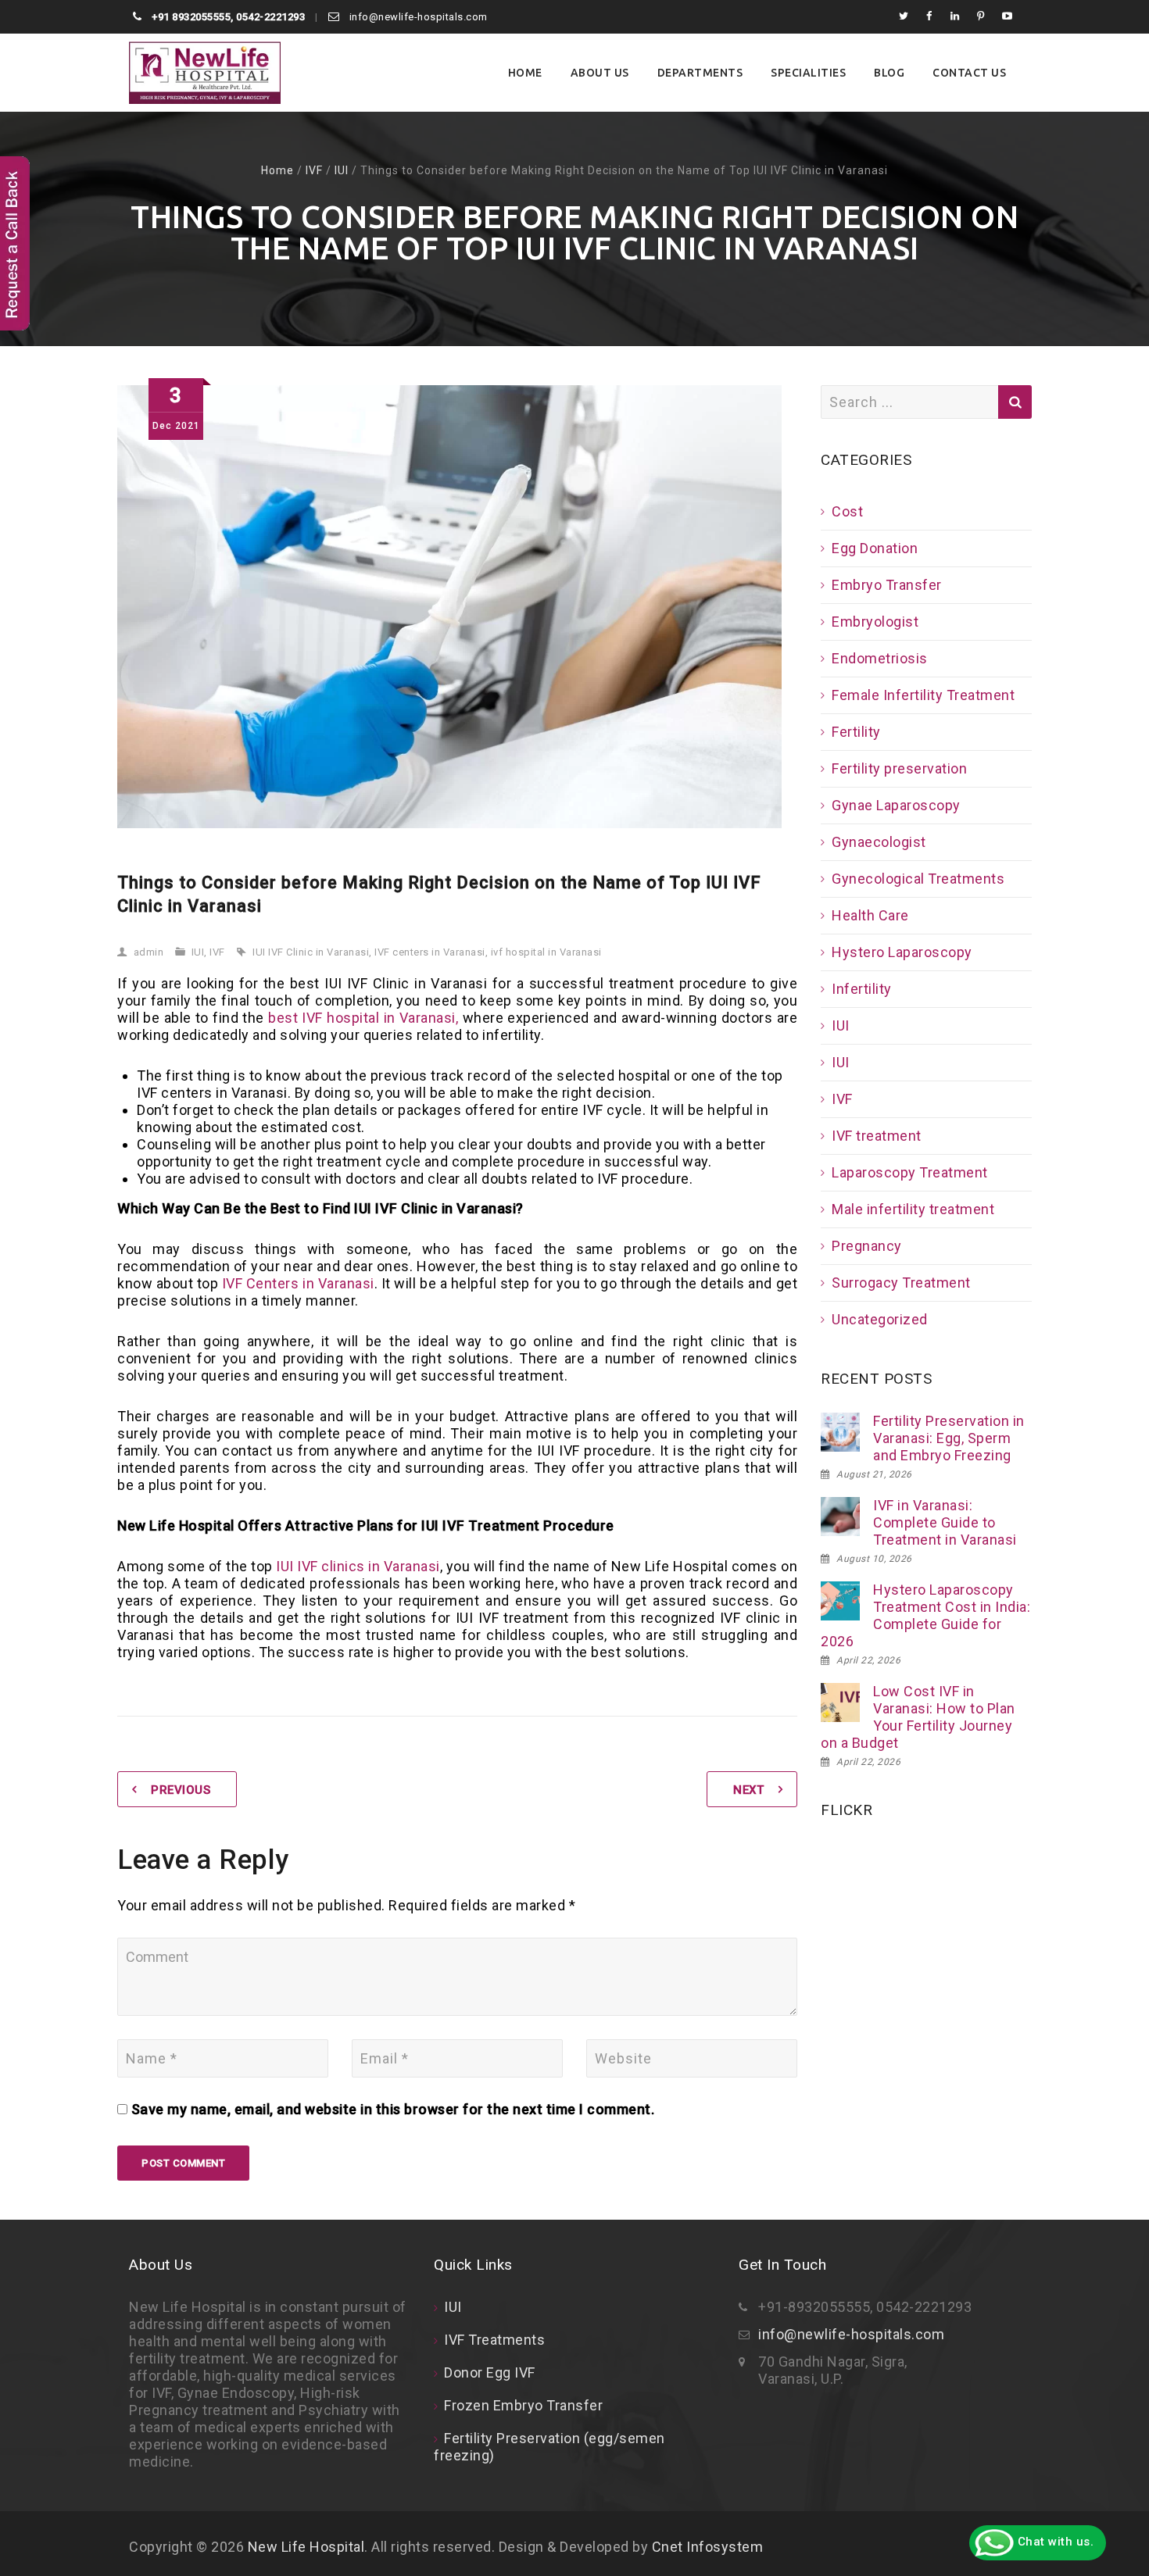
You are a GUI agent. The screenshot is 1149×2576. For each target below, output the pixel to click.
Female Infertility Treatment (923, 695)
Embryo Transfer (887, 585)
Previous (181, 1790)
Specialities (808, 73)
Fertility (856, 732)
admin (149, 952)
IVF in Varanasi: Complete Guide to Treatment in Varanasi (945, 1522)
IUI (342, 170)
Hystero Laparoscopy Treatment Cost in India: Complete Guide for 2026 (925, 1615)
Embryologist (875, 622)
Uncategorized (880, 1319)
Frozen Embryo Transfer (523, 2405)
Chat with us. (1054, 2542)
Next (748, 1790)
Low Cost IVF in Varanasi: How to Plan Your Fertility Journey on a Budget (918, 1717)
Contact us (969, 73)
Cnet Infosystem (708, 2547)
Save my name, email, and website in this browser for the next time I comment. (393, 2109)
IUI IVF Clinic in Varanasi (311, 952)
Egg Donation (875, 548)
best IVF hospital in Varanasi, (363, 1018)
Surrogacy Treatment (901, 1283)
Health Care (870, 915)
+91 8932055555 (190, 17)
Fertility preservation (899, 768)
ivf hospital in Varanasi (546, 952)
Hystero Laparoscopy (902, 952)
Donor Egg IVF (490, 2372)
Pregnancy (867, 1246)
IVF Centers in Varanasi (298, 1283)
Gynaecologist (879, 842)
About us (600, 73)
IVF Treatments (494, 2340)
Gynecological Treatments (918, 879)
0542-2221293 (270, 17)
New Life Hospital (306, 2547)
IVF (314, 170)
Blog (889, 73)
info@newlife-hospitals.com (417, 17)
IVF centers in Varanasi (430, 952)
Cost (847, 511)
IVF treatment (877, 1136)
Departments (700, 73)
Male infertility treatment (913, 1209)
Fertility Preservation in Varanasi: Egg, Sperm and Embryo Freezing (949, 1438)
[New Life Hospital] (205, 73)
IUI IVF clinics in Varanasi (358, 1566)
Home (525, 73)
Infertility (862, 989)
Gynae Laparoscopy (896, 805)
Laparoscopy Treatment (910, 1172)
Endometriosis (880, 658)
